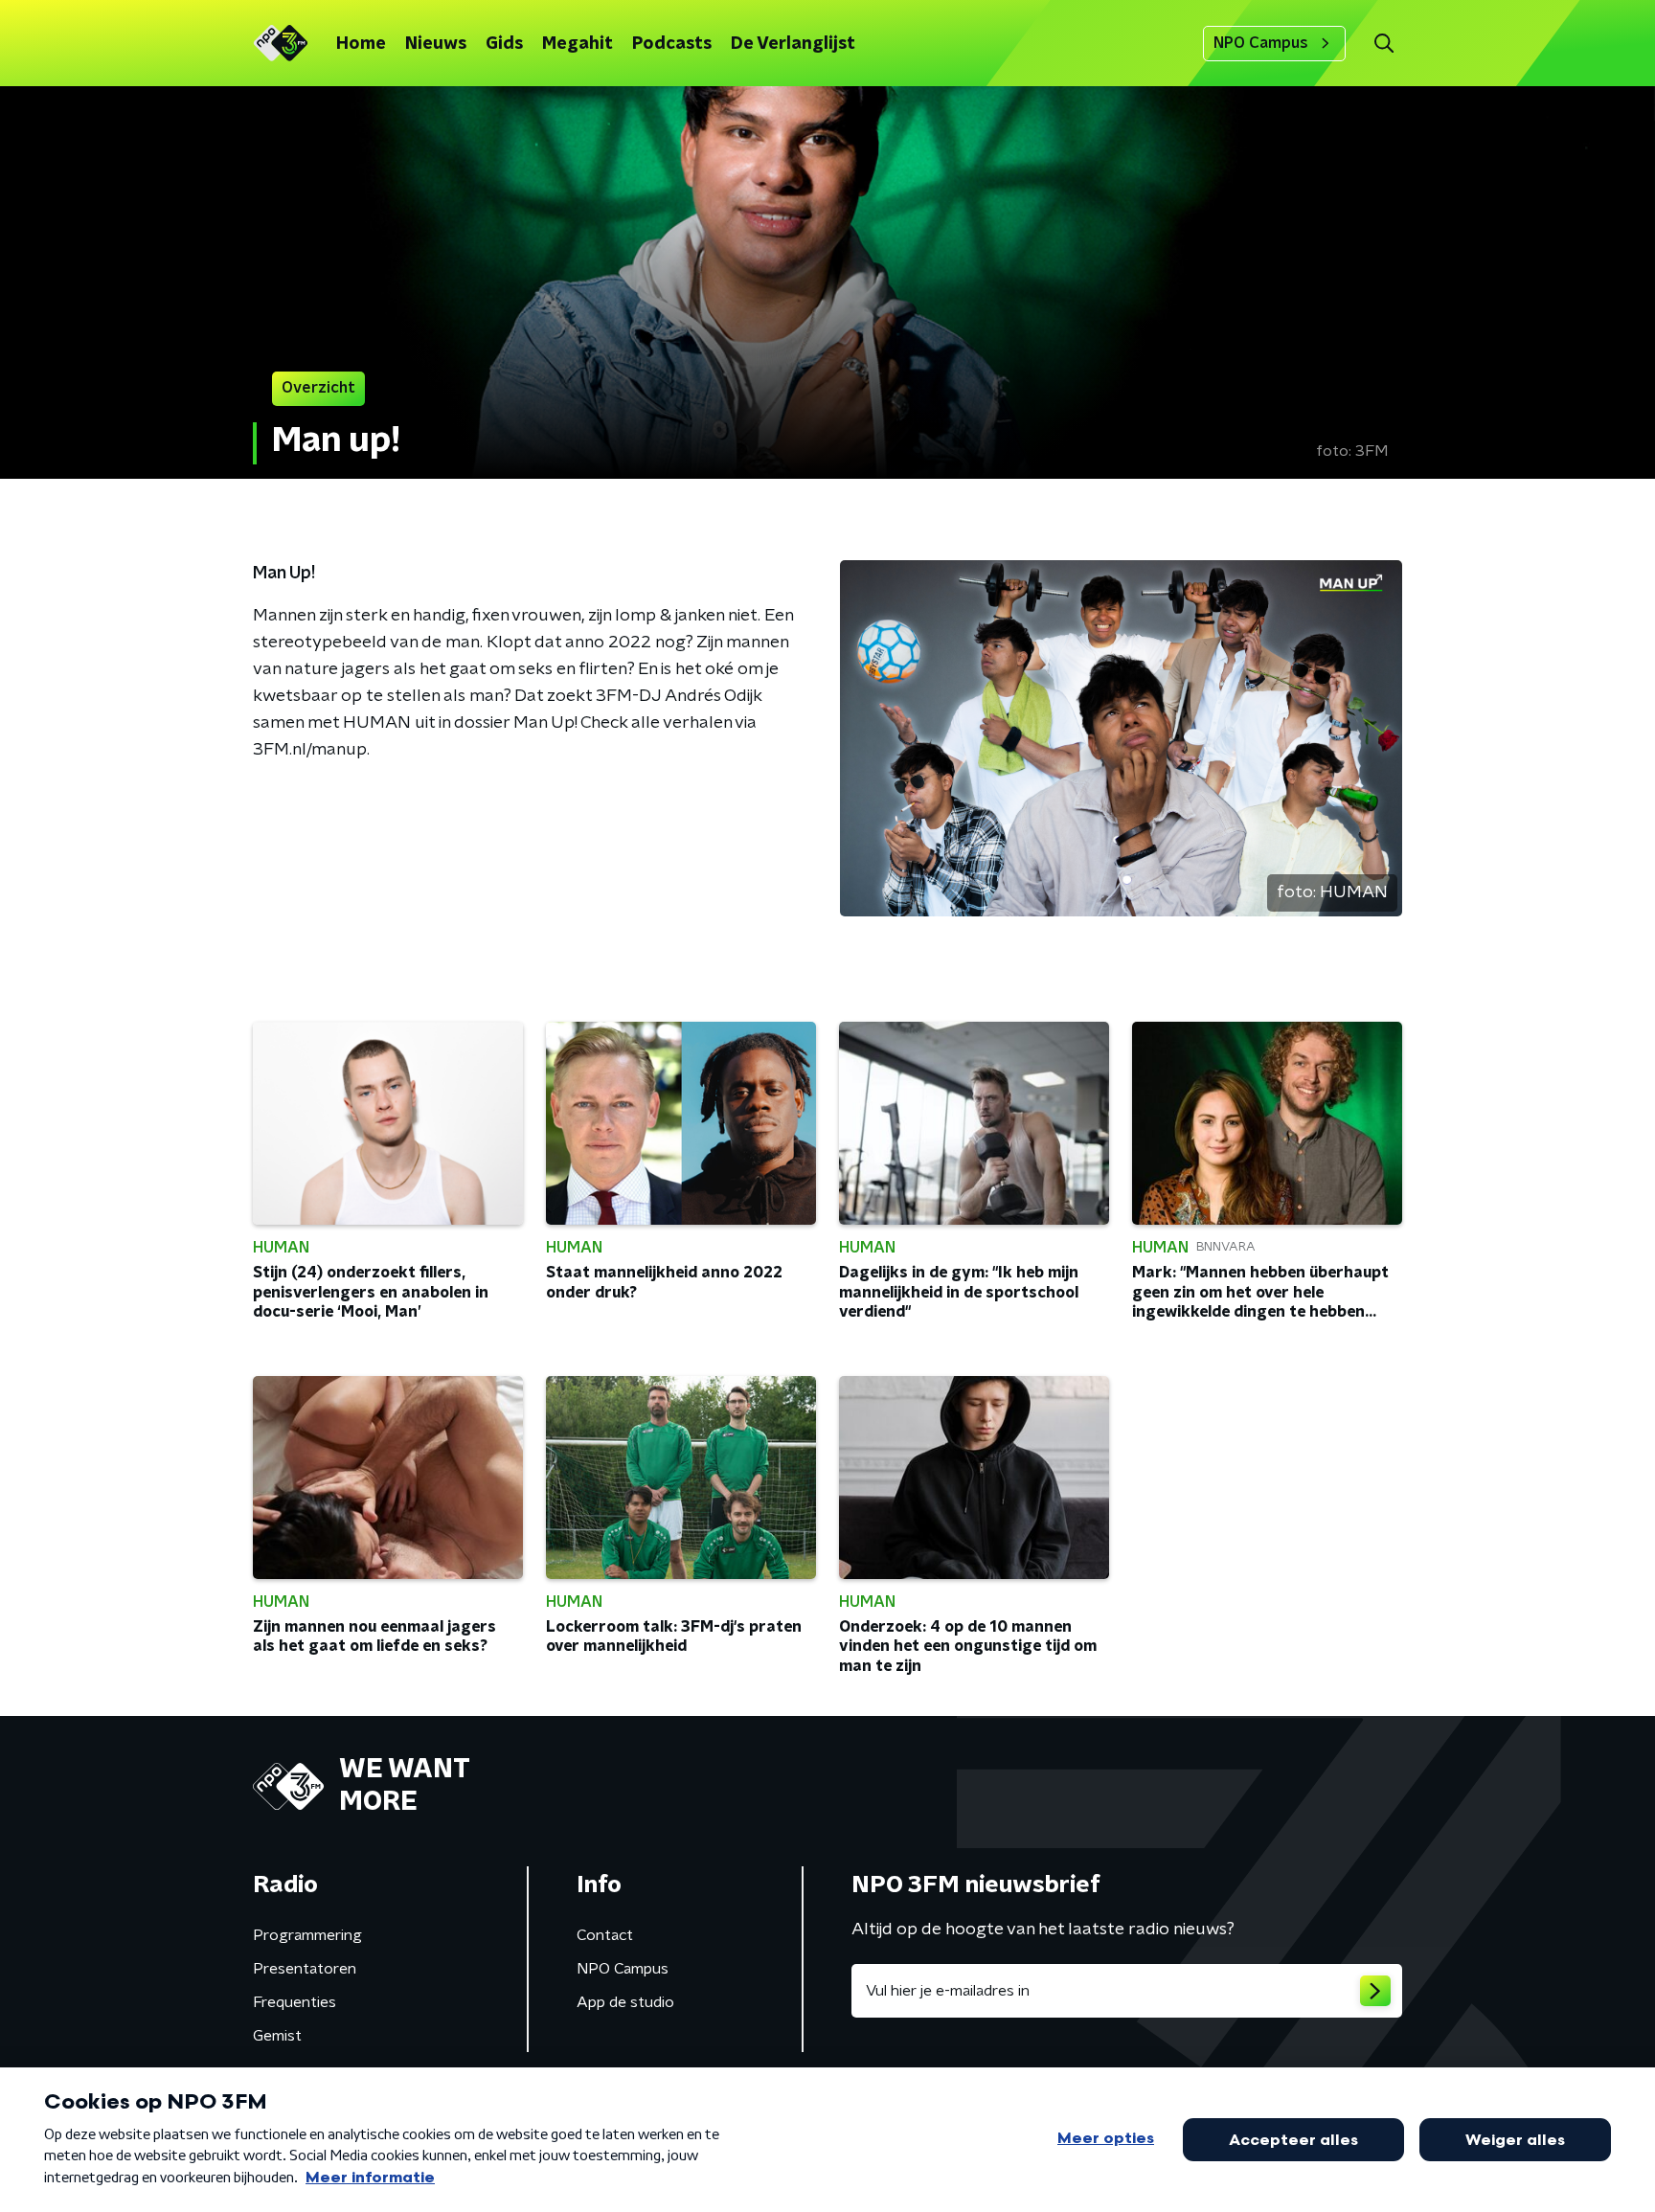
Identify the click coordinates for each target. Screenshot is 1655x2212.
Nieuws (436, 44)
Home (361, 44)
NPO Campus (1261, 43)
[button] (1383, 44)
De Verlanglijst (793, 44)
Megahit (578, 44)
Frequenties (295, 2002)
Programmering (307, 1935)
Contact (605, 1935)
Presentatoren (305, 1969)
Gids (504, 44)
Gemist (277, 2036)
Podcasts (672, 44)
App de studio (625, 2002)
